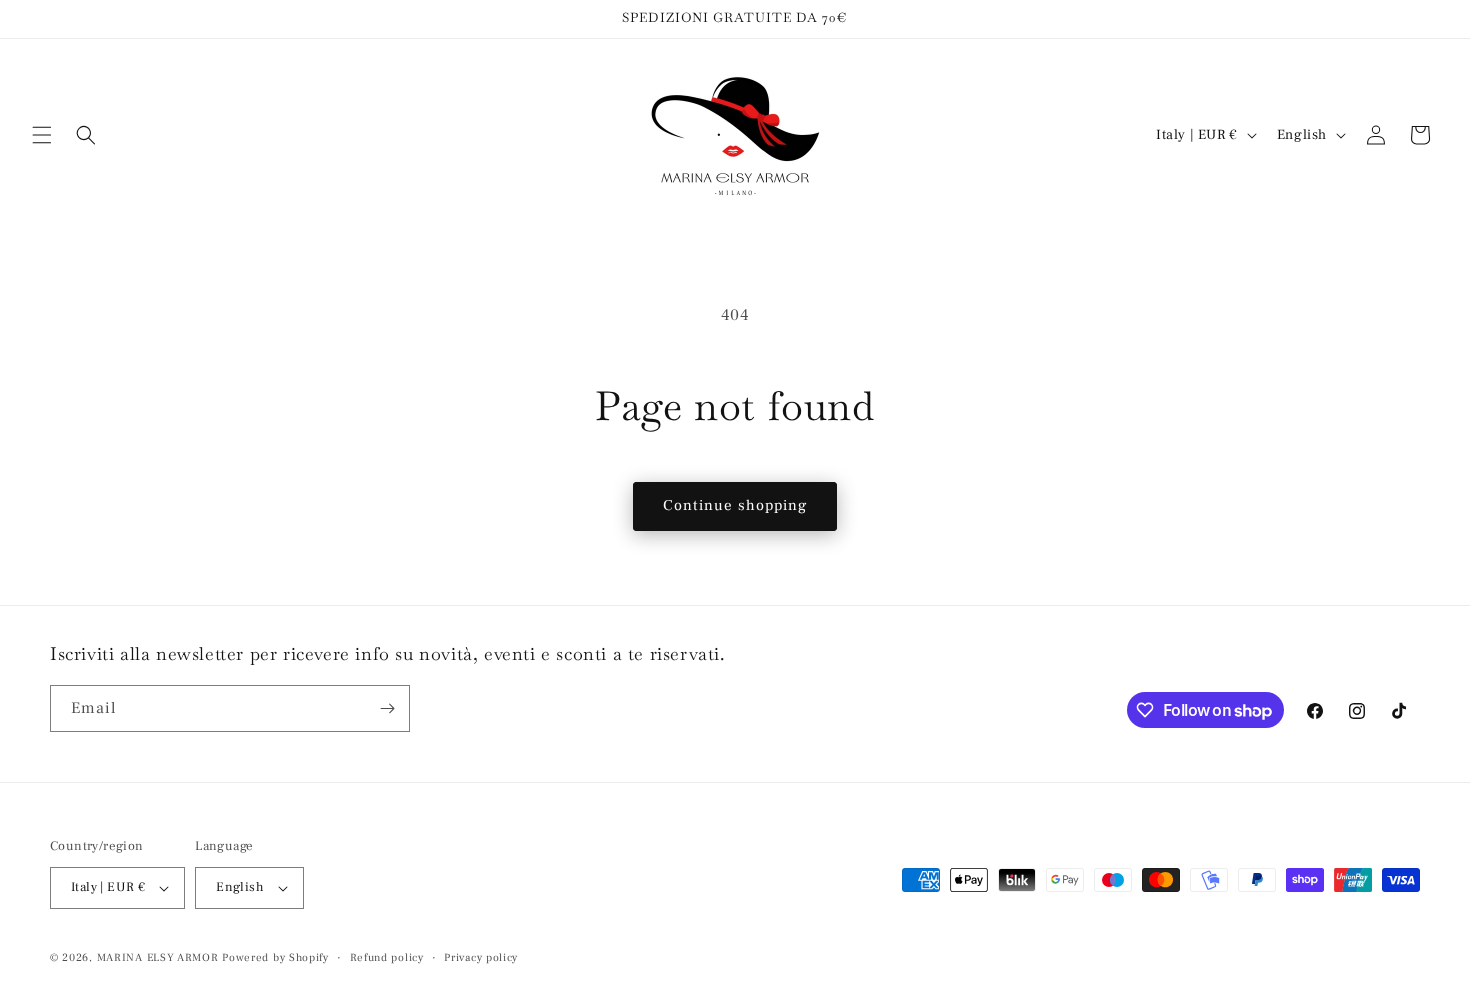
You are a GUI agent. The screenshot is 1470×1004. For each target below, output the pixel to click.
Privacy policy (481, 957)
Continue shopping (735, 505)
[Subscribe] (387, 708)
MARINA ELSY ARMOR (158, 957)
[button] (42, 135)
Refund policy (387, 957)
